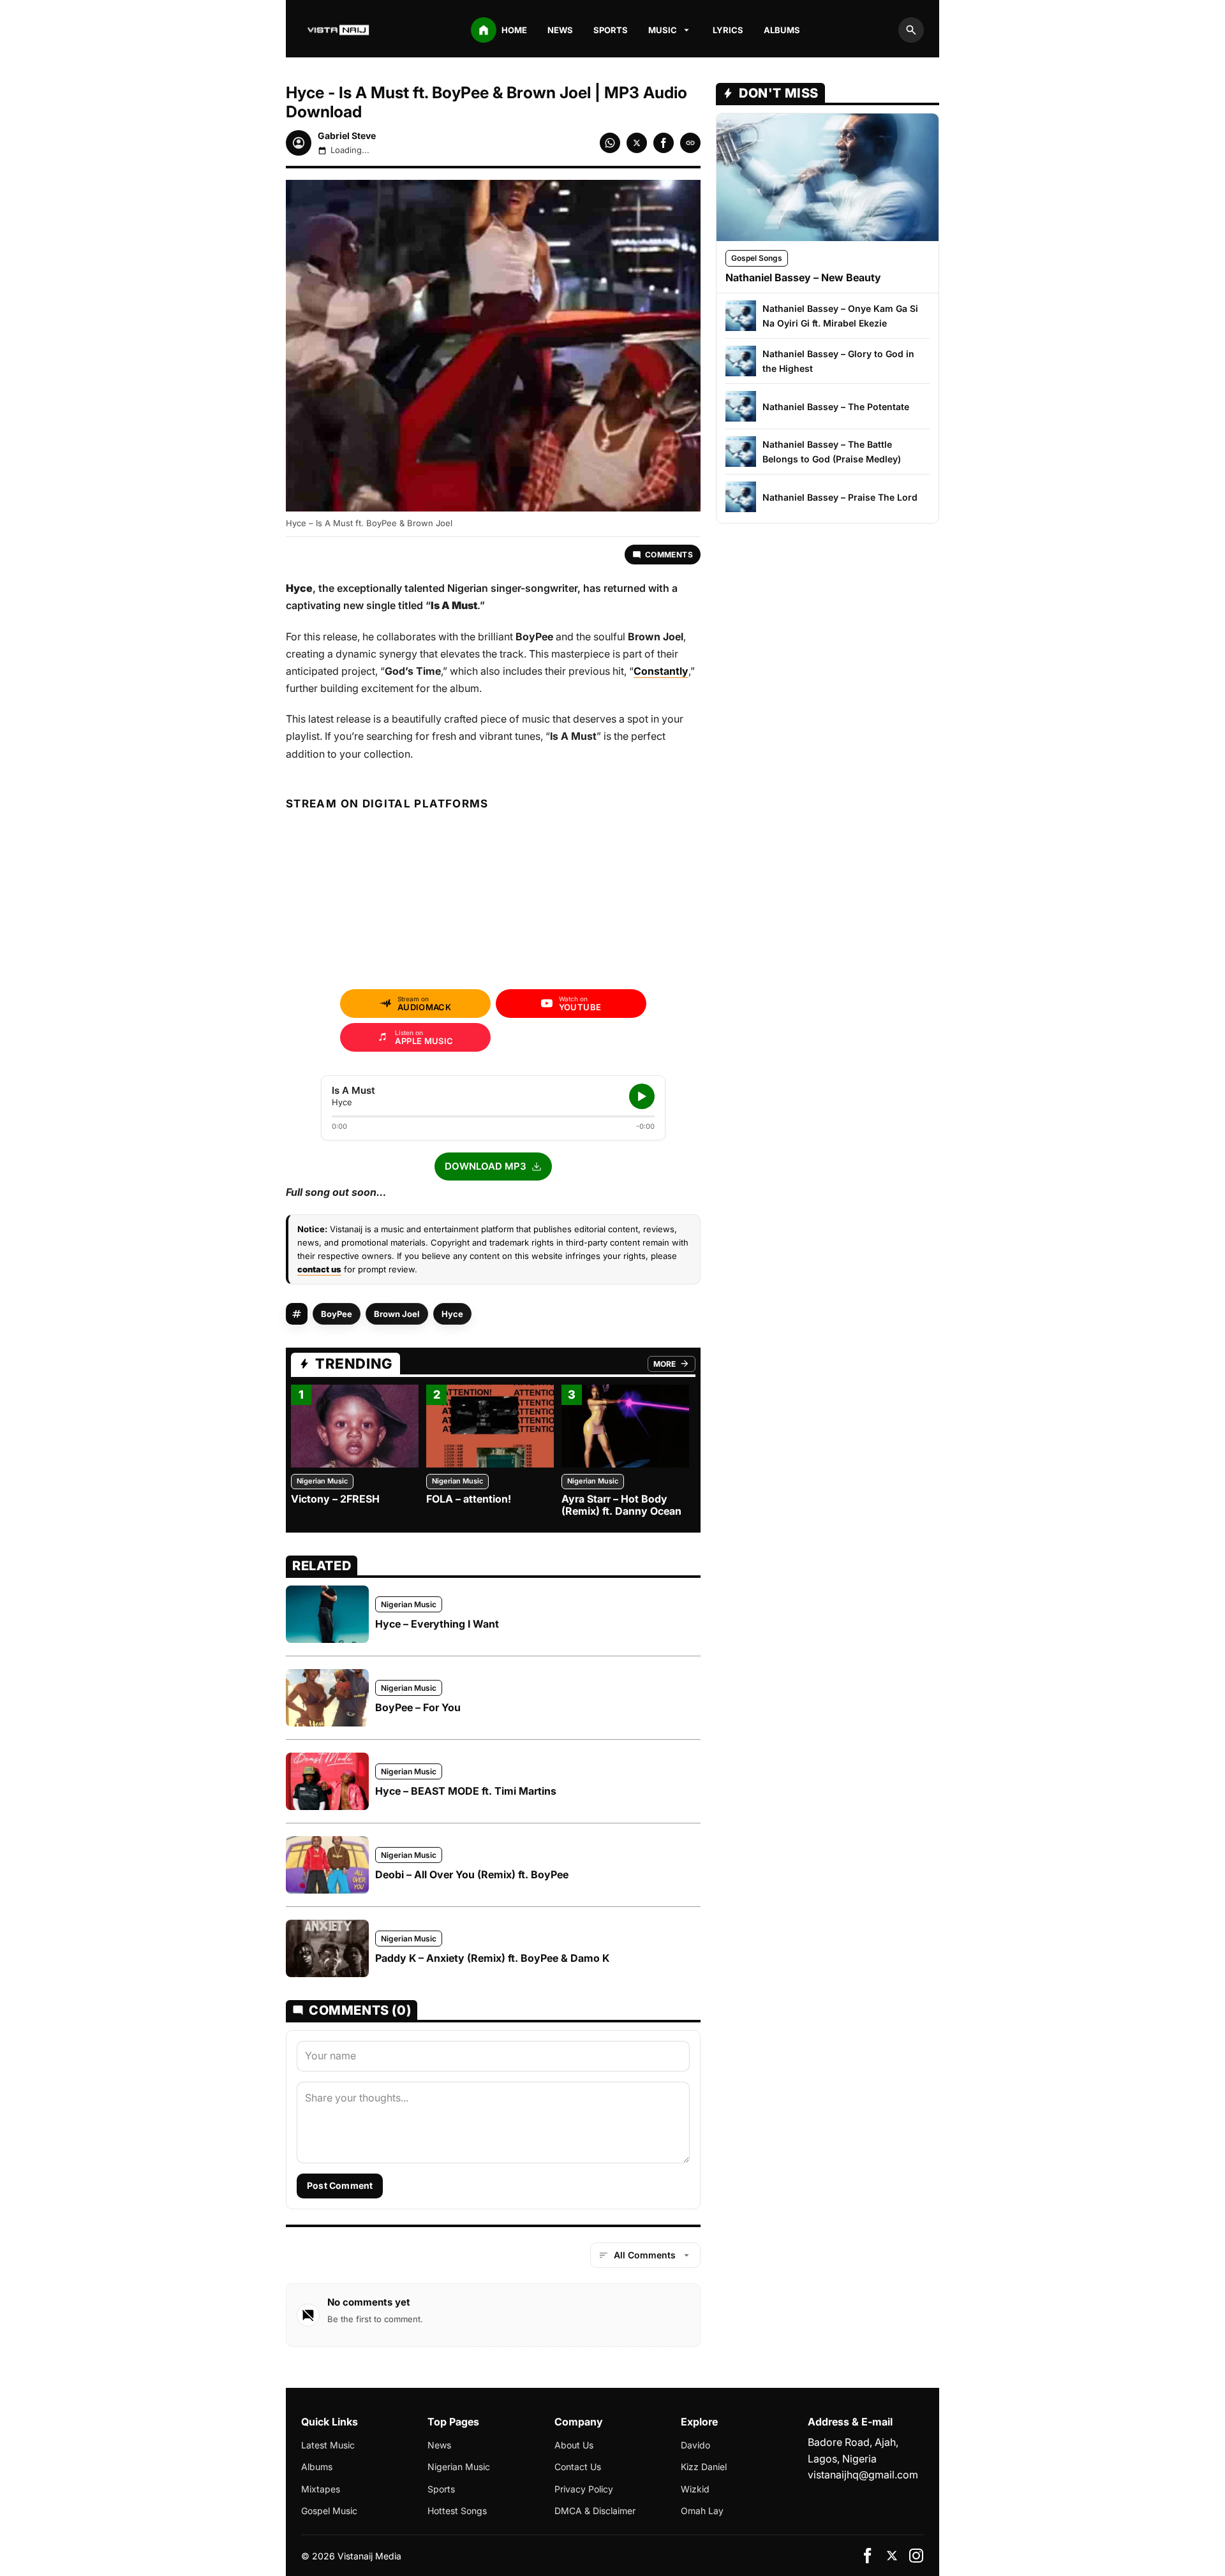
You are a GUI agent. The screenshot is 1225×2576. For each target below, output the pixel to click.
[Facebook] (868, 2556)
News (560, 30)
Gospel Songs (757, 258)
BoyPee (337, 1314)
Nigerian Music (322, 1481)
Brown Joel (397, 1314)
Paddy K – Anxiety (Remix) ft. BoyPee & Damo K (492, 1958)
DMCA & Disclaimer (595, 2511)
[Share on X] (637, 143)
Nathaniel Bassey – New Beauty (803, 277)
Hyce (452, 1314)
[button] (493, 1167)
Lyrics (728, 30)
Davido (695, 2445)
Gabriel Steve (347, 136)
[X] (892, 2556)
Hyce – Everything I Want (437, 1624)
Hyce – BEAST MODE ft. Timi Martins (466, 1791)
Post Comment (340, 2185)
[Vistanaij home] (339, 30)
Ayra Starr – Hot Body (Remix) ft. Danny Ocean (621, 1505)
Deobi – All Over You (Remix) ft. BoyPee (472, 1874)
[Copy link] (690, 143)
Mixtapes (321, 2489)
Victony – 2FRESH (335, 1499)
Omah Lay (702, 2511)
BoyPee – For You (418, 1707)
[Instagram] (916, 2556)
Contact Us (578, 2467)
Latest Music (328, 2445)
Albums (782, 30)
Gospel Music (329, 2511)
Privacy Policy (584, 2489)
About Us (574, 2445)
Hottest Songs (457, 2511)
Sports (611, 30)
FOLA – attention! (469, 1499)
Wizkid (695, 2489)
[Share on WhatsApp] (610, 143)
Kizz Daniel (704, 2467)
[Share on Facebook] (664, 143)
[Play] (642, 1096)
